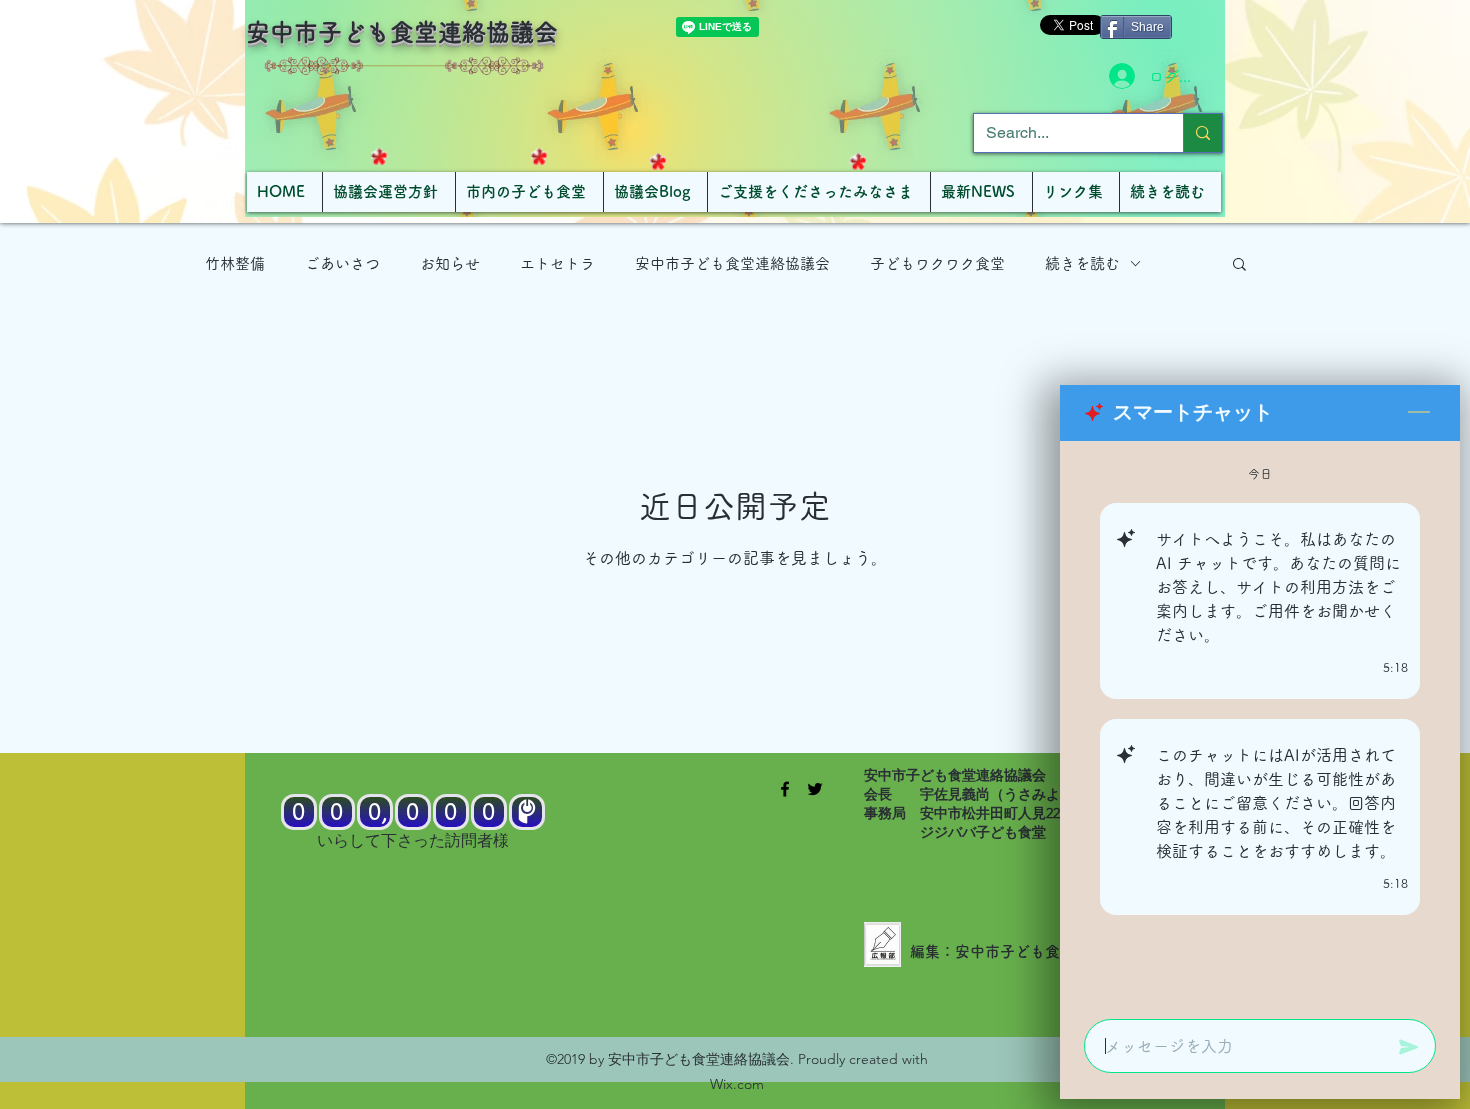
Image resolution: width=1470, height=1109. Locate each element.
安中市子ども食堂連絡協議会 (402, 32)
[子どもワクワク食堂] (785, 789)
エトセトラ (557, 263)
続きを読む (1082, 263)
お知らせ (450, 263)
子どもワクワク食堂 (937, 263)
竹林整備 (235, 263)
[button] (1239, 265)
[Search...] (1202, 133)
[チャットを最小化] (1419, 413)
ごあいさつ (342, 263)
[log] (1260, 724)
